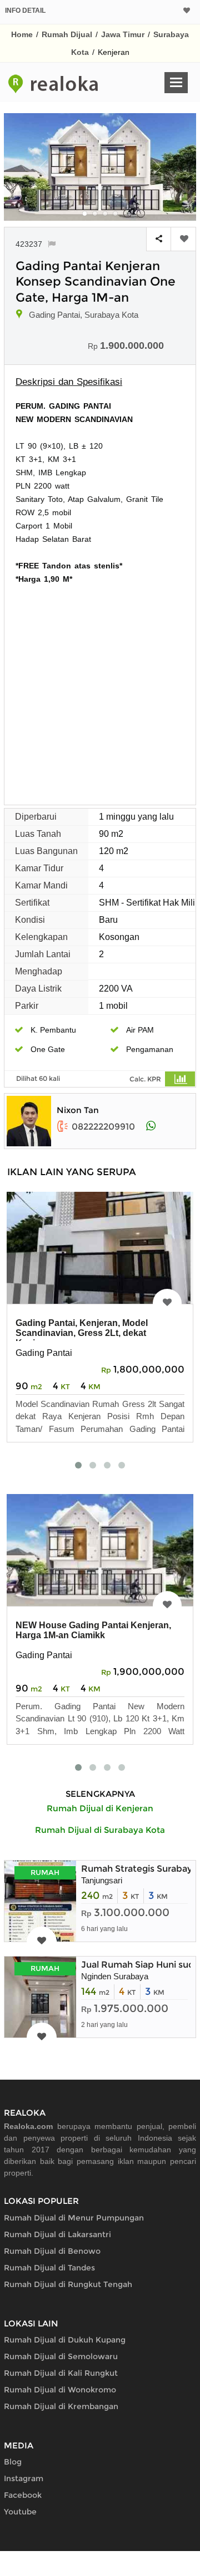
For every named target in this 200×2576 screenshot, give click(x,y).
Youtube (20, 2512)
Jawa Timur (123, 34)
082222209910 (103, 1127)
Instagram (24, 2478)
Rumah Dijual (67, 34)
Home (22, 34)
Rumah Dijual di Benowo (52, 2251)
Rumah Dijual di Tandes (49, 2268)
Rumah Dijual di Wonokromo (60, 2390)
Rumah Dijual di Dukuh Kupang (65, 2340)
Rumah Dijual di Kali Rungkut (61, 2373)
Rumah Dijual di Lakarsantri (57, 2234)
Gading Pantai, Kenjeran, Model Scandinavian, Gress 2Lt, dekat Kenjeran (82, 1333)
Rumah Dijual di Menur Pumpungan (74, 2218)
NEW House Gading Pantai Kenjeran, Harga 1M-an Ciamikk (93, 1630)
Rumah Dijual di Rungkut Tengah (68, 2284)
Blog (13, 2462)
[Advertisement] (100, 691)
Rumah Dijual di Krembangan (61, 2406)
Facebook (23, 2495)
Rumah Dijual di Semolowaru (61, 2356)
